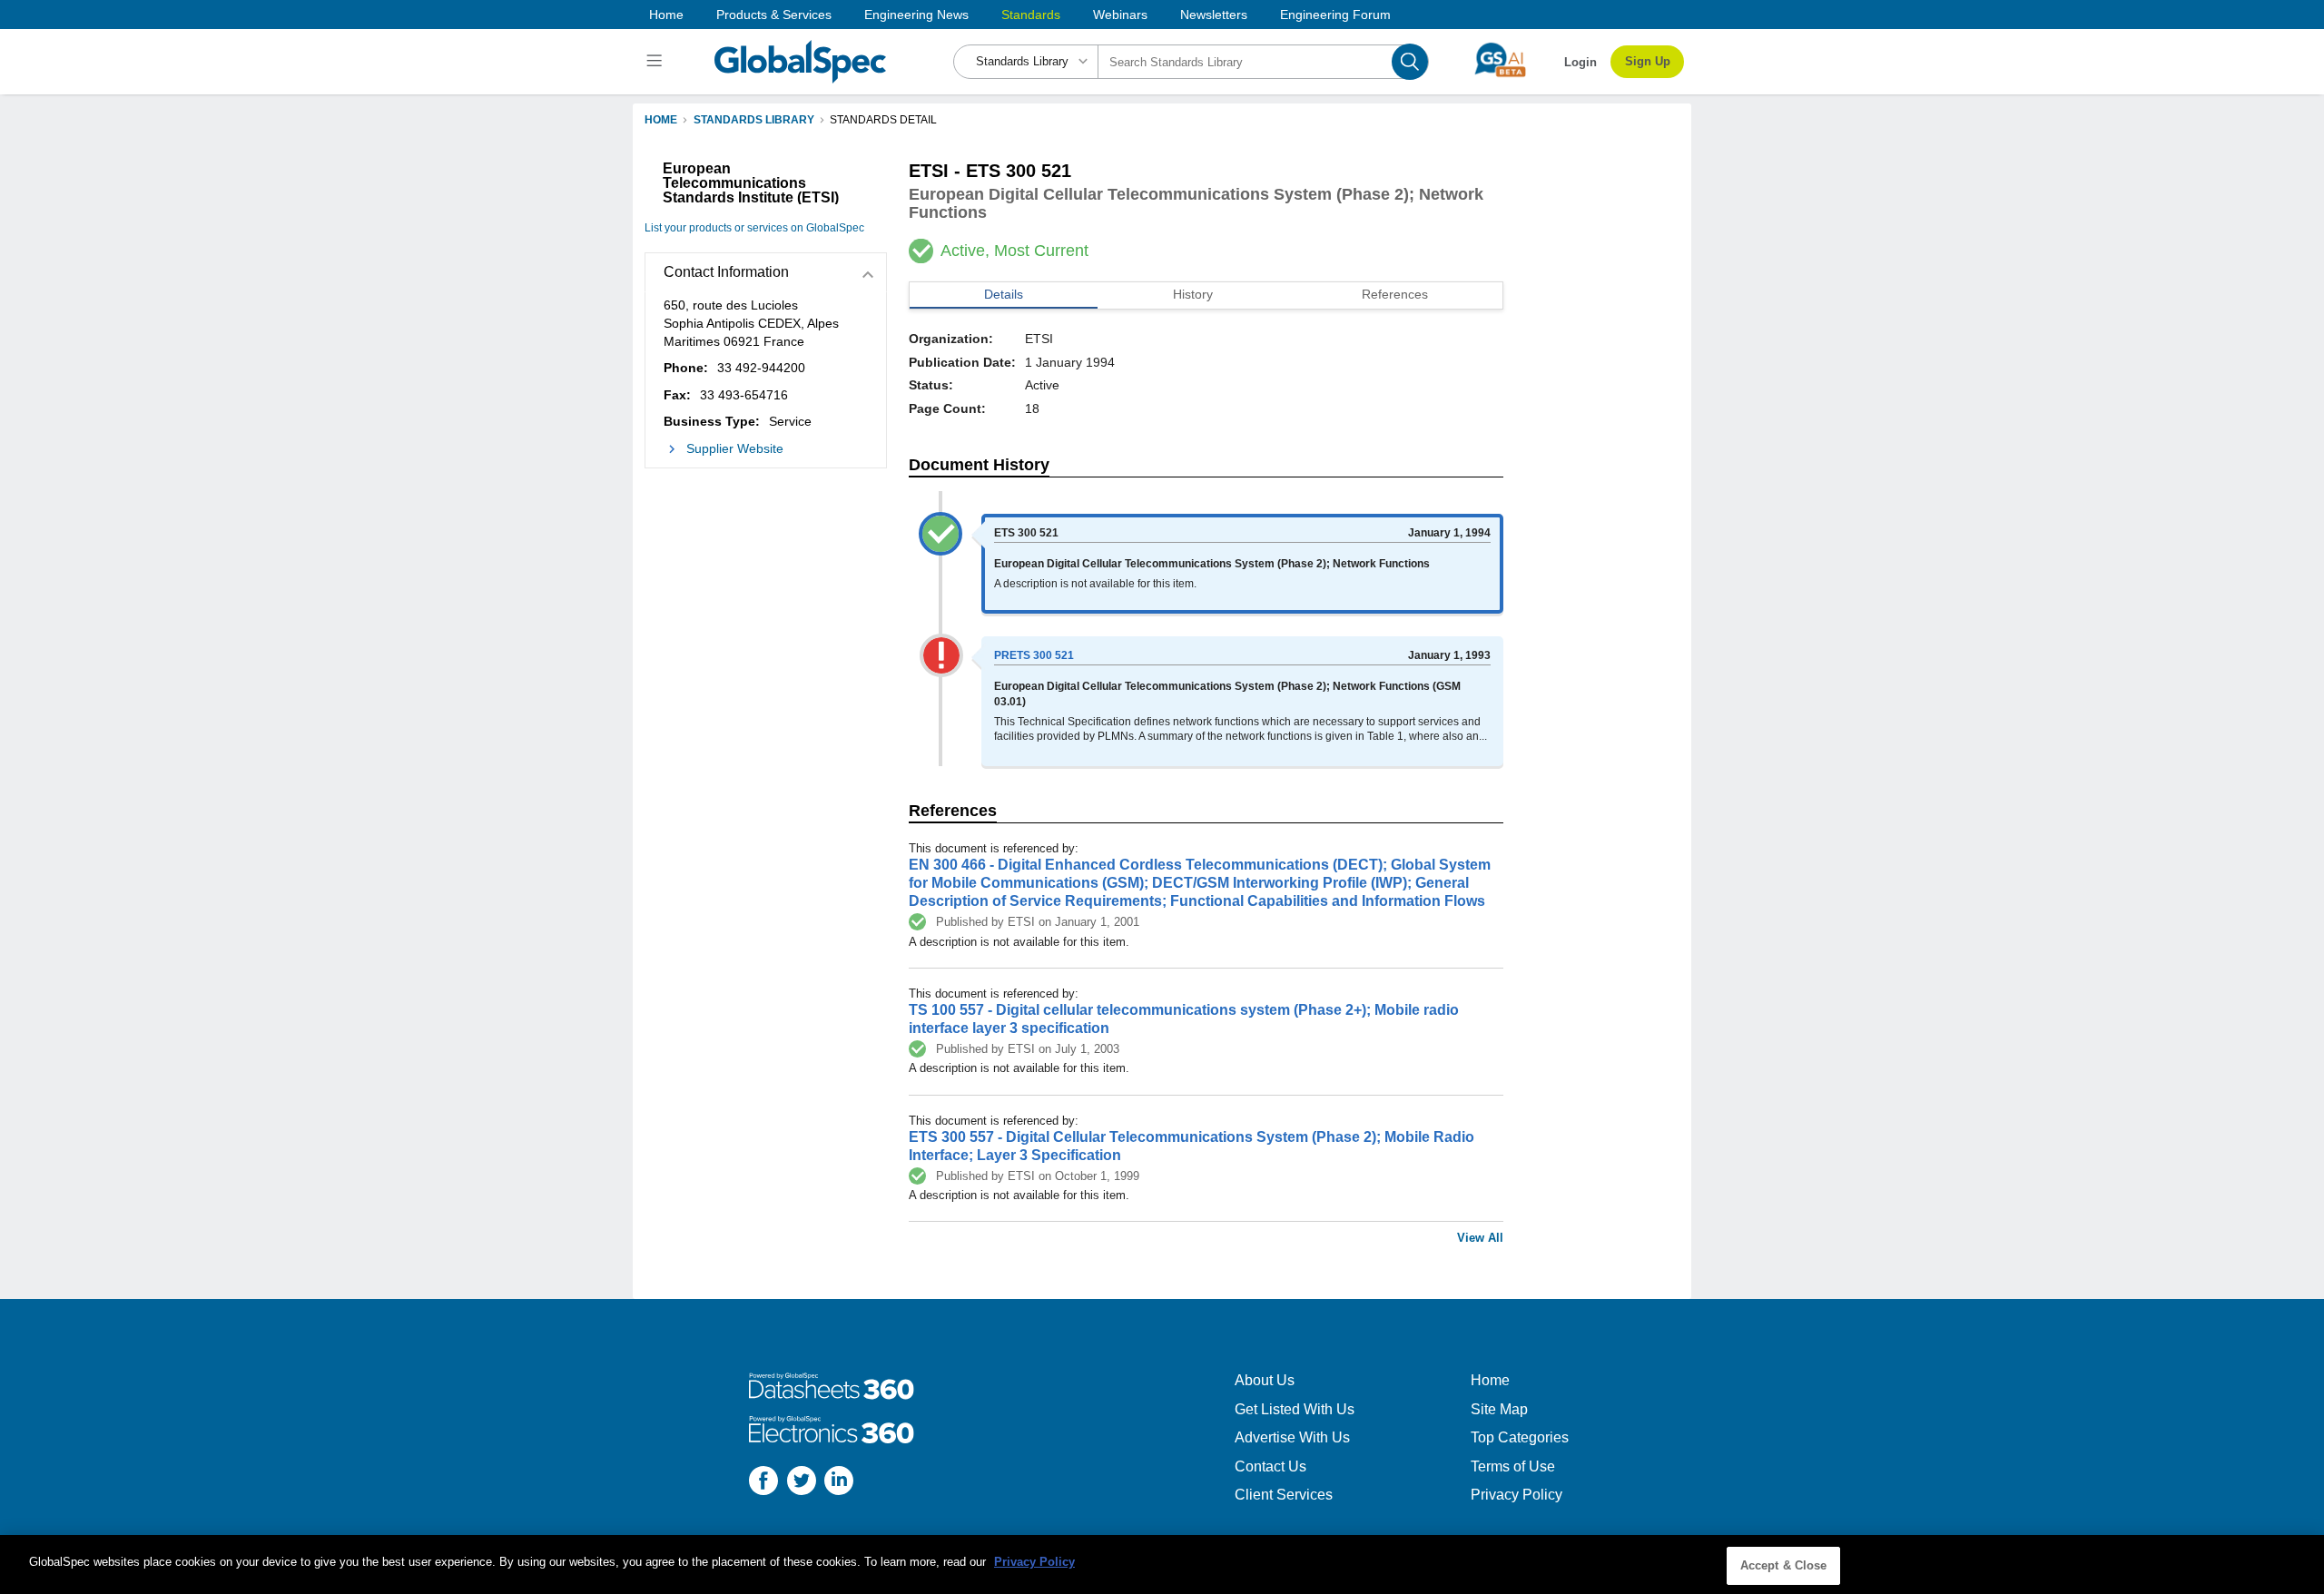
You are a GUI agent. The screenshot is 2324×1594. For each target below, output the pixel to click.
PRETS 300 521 (1034, 655)
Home (666, 15)
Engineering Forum (1335, 15)
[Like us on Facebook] (763, 1483)
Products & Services (774, 15)
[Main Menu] (657, 62)
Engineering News (916, 15)
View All (1480, 1238)
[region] (1162, 1564)
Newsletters (1214, 15)
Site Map (1499, 1409)
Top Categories (1520, 1437)
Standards (1031, 15)
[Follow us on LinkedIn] (839, 1483)
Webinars (1120, 15)
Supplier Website (735, 448)
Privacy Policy (1517, 1495)
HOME (661, 120)
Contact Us (1270, 1466)
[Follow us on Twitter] (802, 1483)
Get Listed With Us (1295, 1409)
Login (1581, 62)
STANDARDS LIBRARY (754, 120)
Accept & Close (1784, 1565)
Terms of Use (1513, 1466)
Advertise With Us (1292, 1437)
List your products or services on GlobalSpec (754, 228)
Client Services (1284, 1495)
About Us (1265, 1380)
